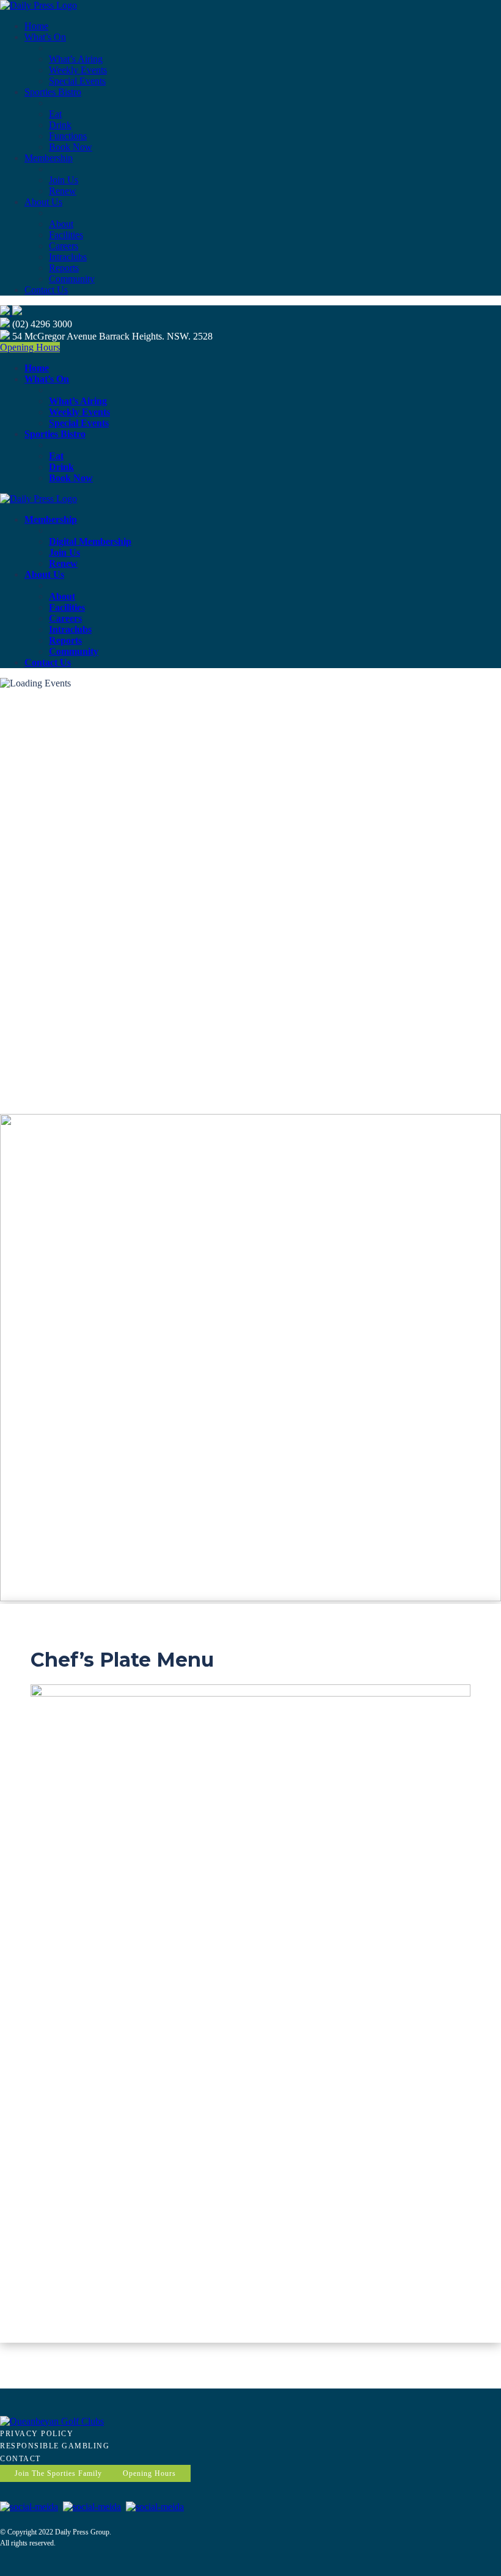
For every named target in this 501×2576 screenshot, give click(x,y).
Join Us (64, 180)
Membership (49, 158)
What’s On (45, 37)
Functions (68, 136)
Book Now (71, 147)
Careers (64, 246)
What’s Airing (76, 59)
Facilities (66, 235)
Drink (60, 125)
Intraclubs (68, 257)
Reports (64, 268)
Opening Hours (30, 347)
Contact (20, 2459)
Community (72, 279)
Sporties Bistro (53, 92)
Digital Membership (90, 541)
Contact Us (46, 290)
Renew (63, 191)
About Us (43, 202)
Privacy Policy (37, 2434)
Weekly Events (78, 70)
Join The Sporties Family (58, 2473)
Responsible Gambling (55, 2446)
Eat (55, 114)
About (61, 224)
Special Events (77, 81)
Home (36, 26)
